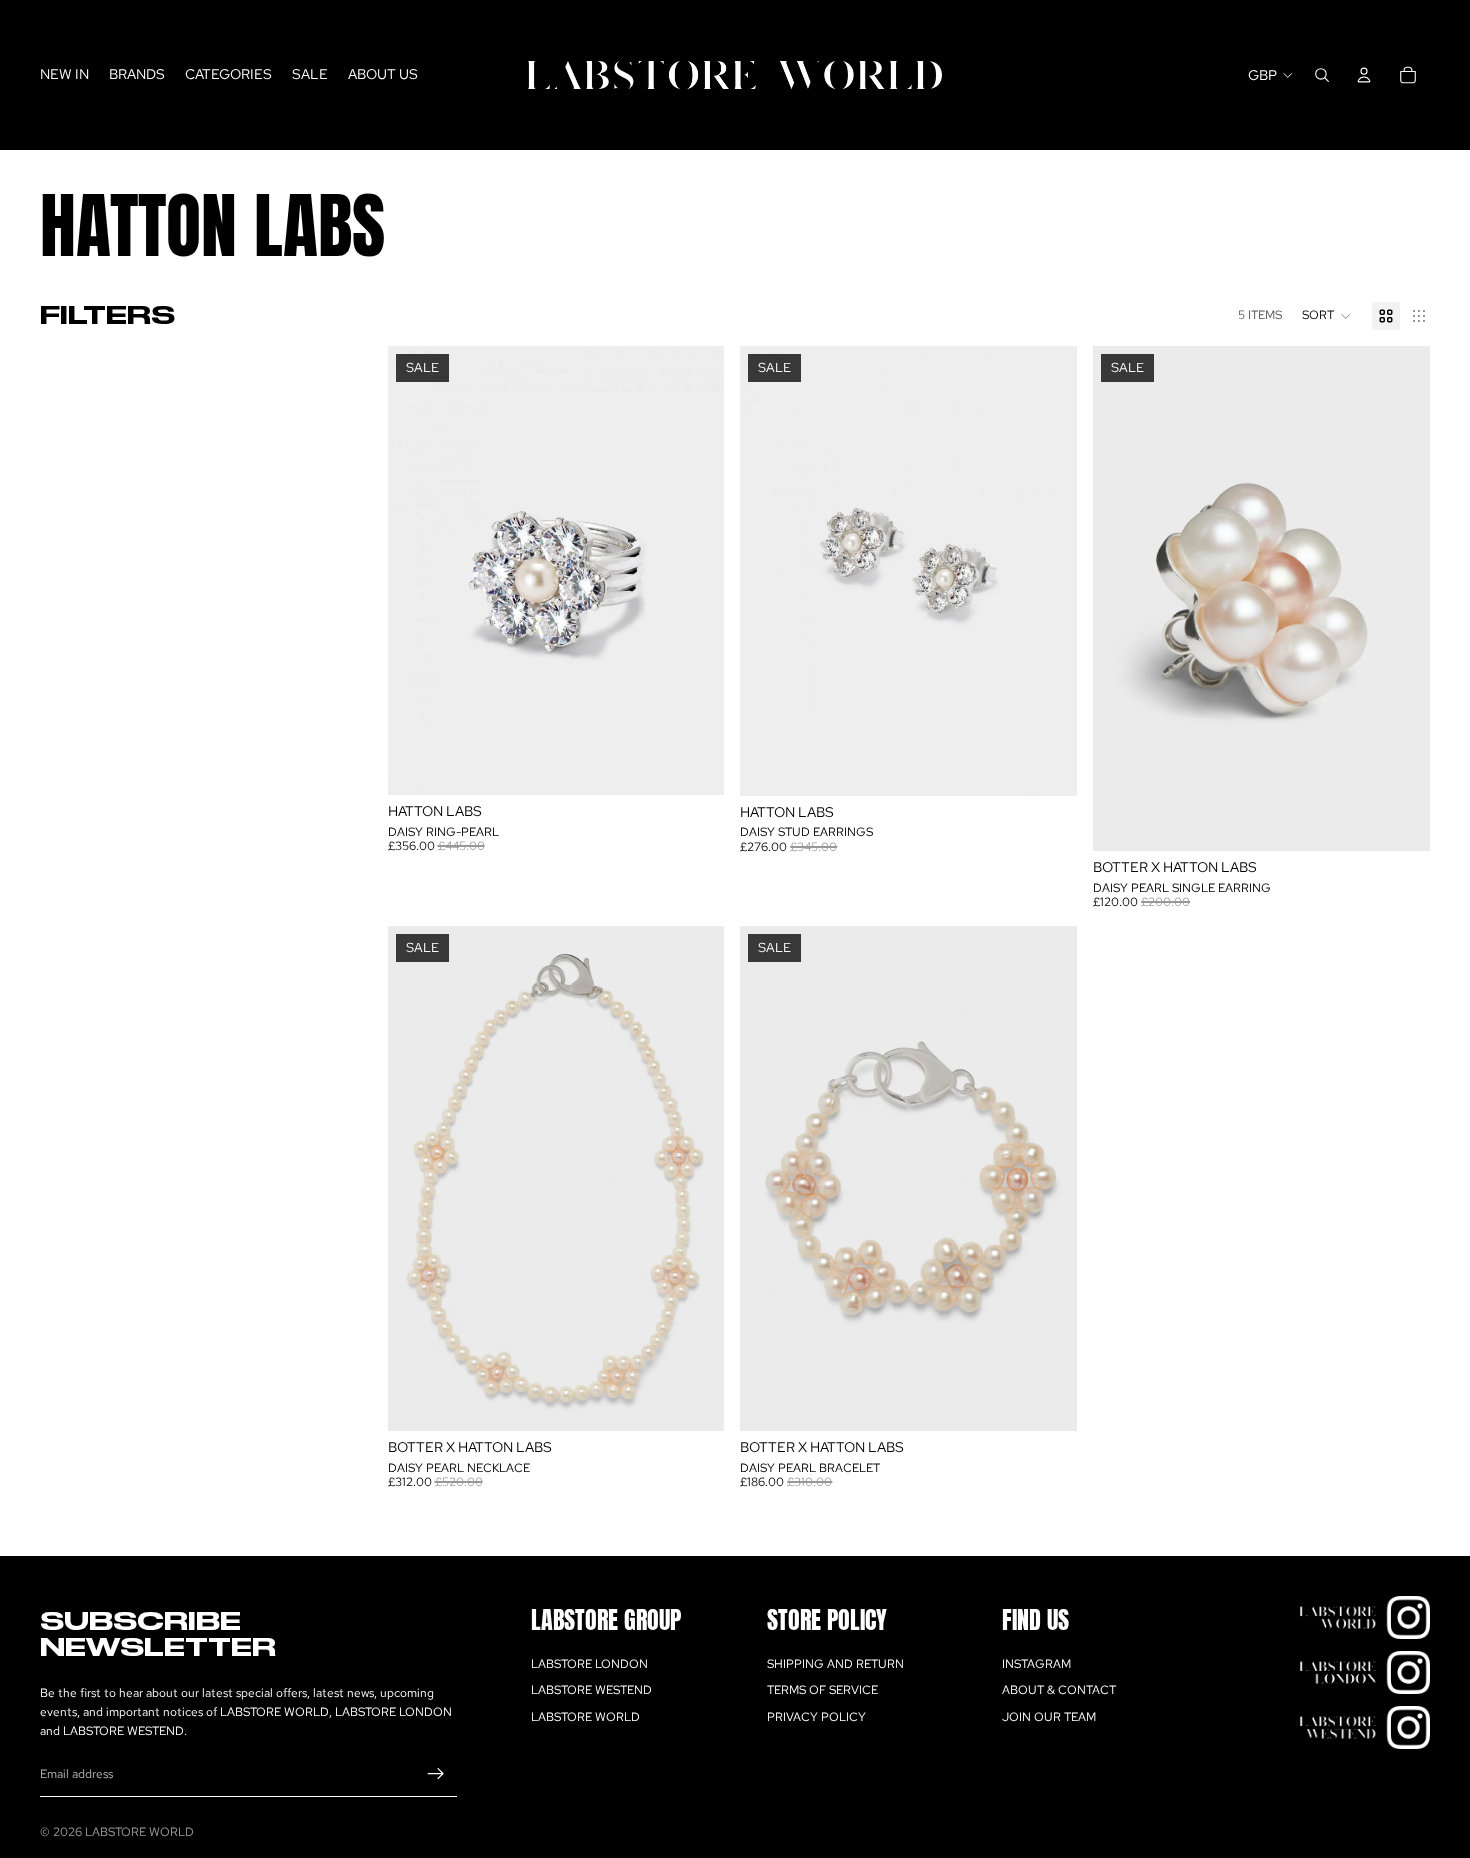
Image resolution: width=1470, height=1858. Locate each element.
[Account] (1364, 75)
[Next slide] (694, 1178)
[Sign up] (436, 1774)
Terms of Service (822, 1690)
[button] (1327, 316)
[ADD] (1046, 765)
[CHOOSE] (694, 764)
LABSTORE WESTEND (591, 1690)
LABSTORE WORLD (585, 1717)
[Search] (1322, 75)
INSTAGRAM (1036, 1664)
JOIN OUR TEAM (1049, 1717)
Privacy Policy (816, 1717)
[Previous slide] (418, 1178)
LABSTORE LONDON (589, 1664)
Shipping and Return (835, 1664)
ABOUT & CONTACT (1059, 1690)
